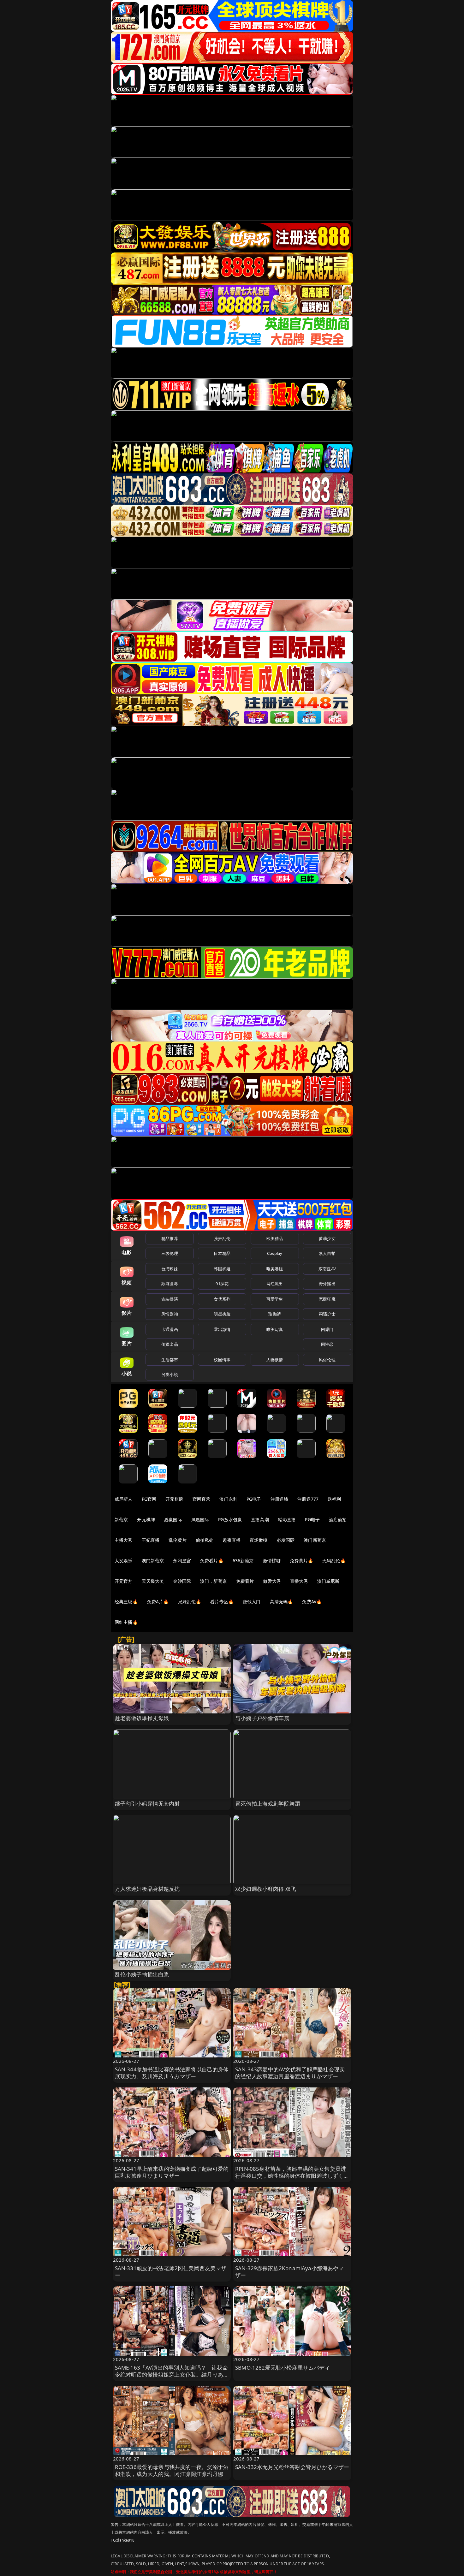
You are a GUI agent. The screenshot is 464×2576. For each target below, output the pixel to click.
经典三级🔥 (126, 1602)
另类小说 (170, 1374)
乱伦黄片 (178, 1540)
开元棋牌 (174, 1499)
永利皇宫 (182, 1561)
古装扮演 (170, 1299)
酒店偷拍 (338, 1519)
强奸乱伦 (222, 1238)
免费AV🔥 (312, 1602)
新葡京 (121, 1519)
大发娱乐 (124, 1561)
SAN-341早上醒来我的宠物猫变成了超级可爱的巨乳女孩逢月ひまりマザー (172, 2172)
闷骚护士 (327, 1314)
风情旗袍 (170, 1314)
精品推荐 (170, 1238)
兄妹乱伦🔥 (190, 1602)
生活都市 (170, 1360)
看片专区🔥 (222, 1602)
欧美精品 (275, 1238)
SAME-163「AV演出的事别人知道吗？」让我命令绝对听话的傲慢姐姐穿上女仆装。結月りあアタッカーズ (172, 2374)
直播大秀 (299, 1581)
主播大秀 (124, 1540)
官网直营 (202, 1499)
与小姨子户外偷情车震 (262, 1718)
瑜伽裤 (274, 1314)
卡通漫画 (170, 1329)
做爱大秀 (272, 1581)
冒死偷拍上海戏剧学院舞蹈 (268, 1804)
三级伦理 (170, 1253)
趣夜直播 (232, 1540)
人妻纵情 (275, 1360)
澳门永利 (228, 1499)
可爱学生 (275, 1299)
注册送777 (308, 1499)
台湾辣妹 (170, 1269)
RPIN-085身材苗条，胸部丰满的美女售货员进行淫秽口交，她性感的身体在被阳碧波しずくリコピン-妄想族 (292, 2176)
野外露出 (327, 1284)
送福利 (334, 1499)
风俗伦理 (327, 1360)
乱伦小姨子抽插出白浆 (142, 1974)
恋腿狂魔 (327, 1299)
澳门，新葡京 (214, 1581)
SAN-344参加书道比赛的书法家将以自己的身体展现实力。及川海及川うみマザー (172, 2073)
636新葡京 (243, 1561)
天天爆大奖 (153, 1581)
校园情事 (222, 1360)
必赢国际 (173, 1519)
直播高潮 (260, 1519)
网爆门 (327, 1329)
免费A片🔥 (158, 1602)
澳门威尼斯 (328, 1581)
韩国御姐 (222, 1269)
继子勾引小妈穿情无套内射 (147, 1804)
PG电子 (254, 1499)
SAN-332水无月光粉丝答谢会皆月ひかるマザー (292, 2467)
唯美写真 (275, 1329)
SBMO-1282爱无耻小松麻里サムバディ (283, 2368)
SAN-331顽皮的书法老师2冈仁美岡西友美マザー (171, 2272)
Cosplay (275, 1253)
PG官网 (149, 1499)
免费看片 (245, 1581)
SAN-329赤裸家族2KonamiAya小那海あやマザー (290, 2272)
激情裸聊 (272, 1561)
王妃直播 (151, 1540)
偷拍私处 (205, 1540)
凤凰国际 (200, 1519)
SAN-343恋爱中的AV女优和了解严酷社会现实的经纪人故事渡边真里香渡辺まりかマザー (290, 2073)
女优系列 (222, 1299)
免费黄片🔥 (301, 1561)
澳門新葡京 (153, 1561)
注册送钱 (280, 1499)
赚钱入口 (252, 1602)
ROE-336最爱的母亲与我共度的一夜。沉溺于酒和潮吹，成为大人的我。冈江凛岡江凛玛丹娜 (172, 2470)
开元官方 (124, 1581)
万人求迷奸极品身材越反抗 (147, 1889)
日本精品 (222, 1253)
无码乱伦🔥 (334, 1561)
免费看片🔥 (212, 1561)
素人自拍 (327, 1253)
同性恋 (327, 1344)
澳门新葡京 (315, 1540)
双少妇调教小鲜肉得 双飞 (266, 1889)
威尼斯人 (124, 1499)
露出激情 (222, 1329)
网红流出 (275, 1284)
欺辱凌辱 (170, 1284)
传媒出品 (170, 1344)
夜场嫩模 (259, 1540)
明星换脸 (222, 1314)
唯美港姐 (275, 1269)
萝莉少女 (327, 1238)
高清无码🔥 (282, 1602)
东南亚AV (327, 1269)
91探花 (222, 1284)
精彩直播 (287, 1519)
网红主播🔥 (126, 1622)
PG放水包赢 (230, 1519)
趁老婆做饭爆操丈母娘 (142, 1718)
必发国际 (286, 1540)
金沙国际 (182, 1581)
